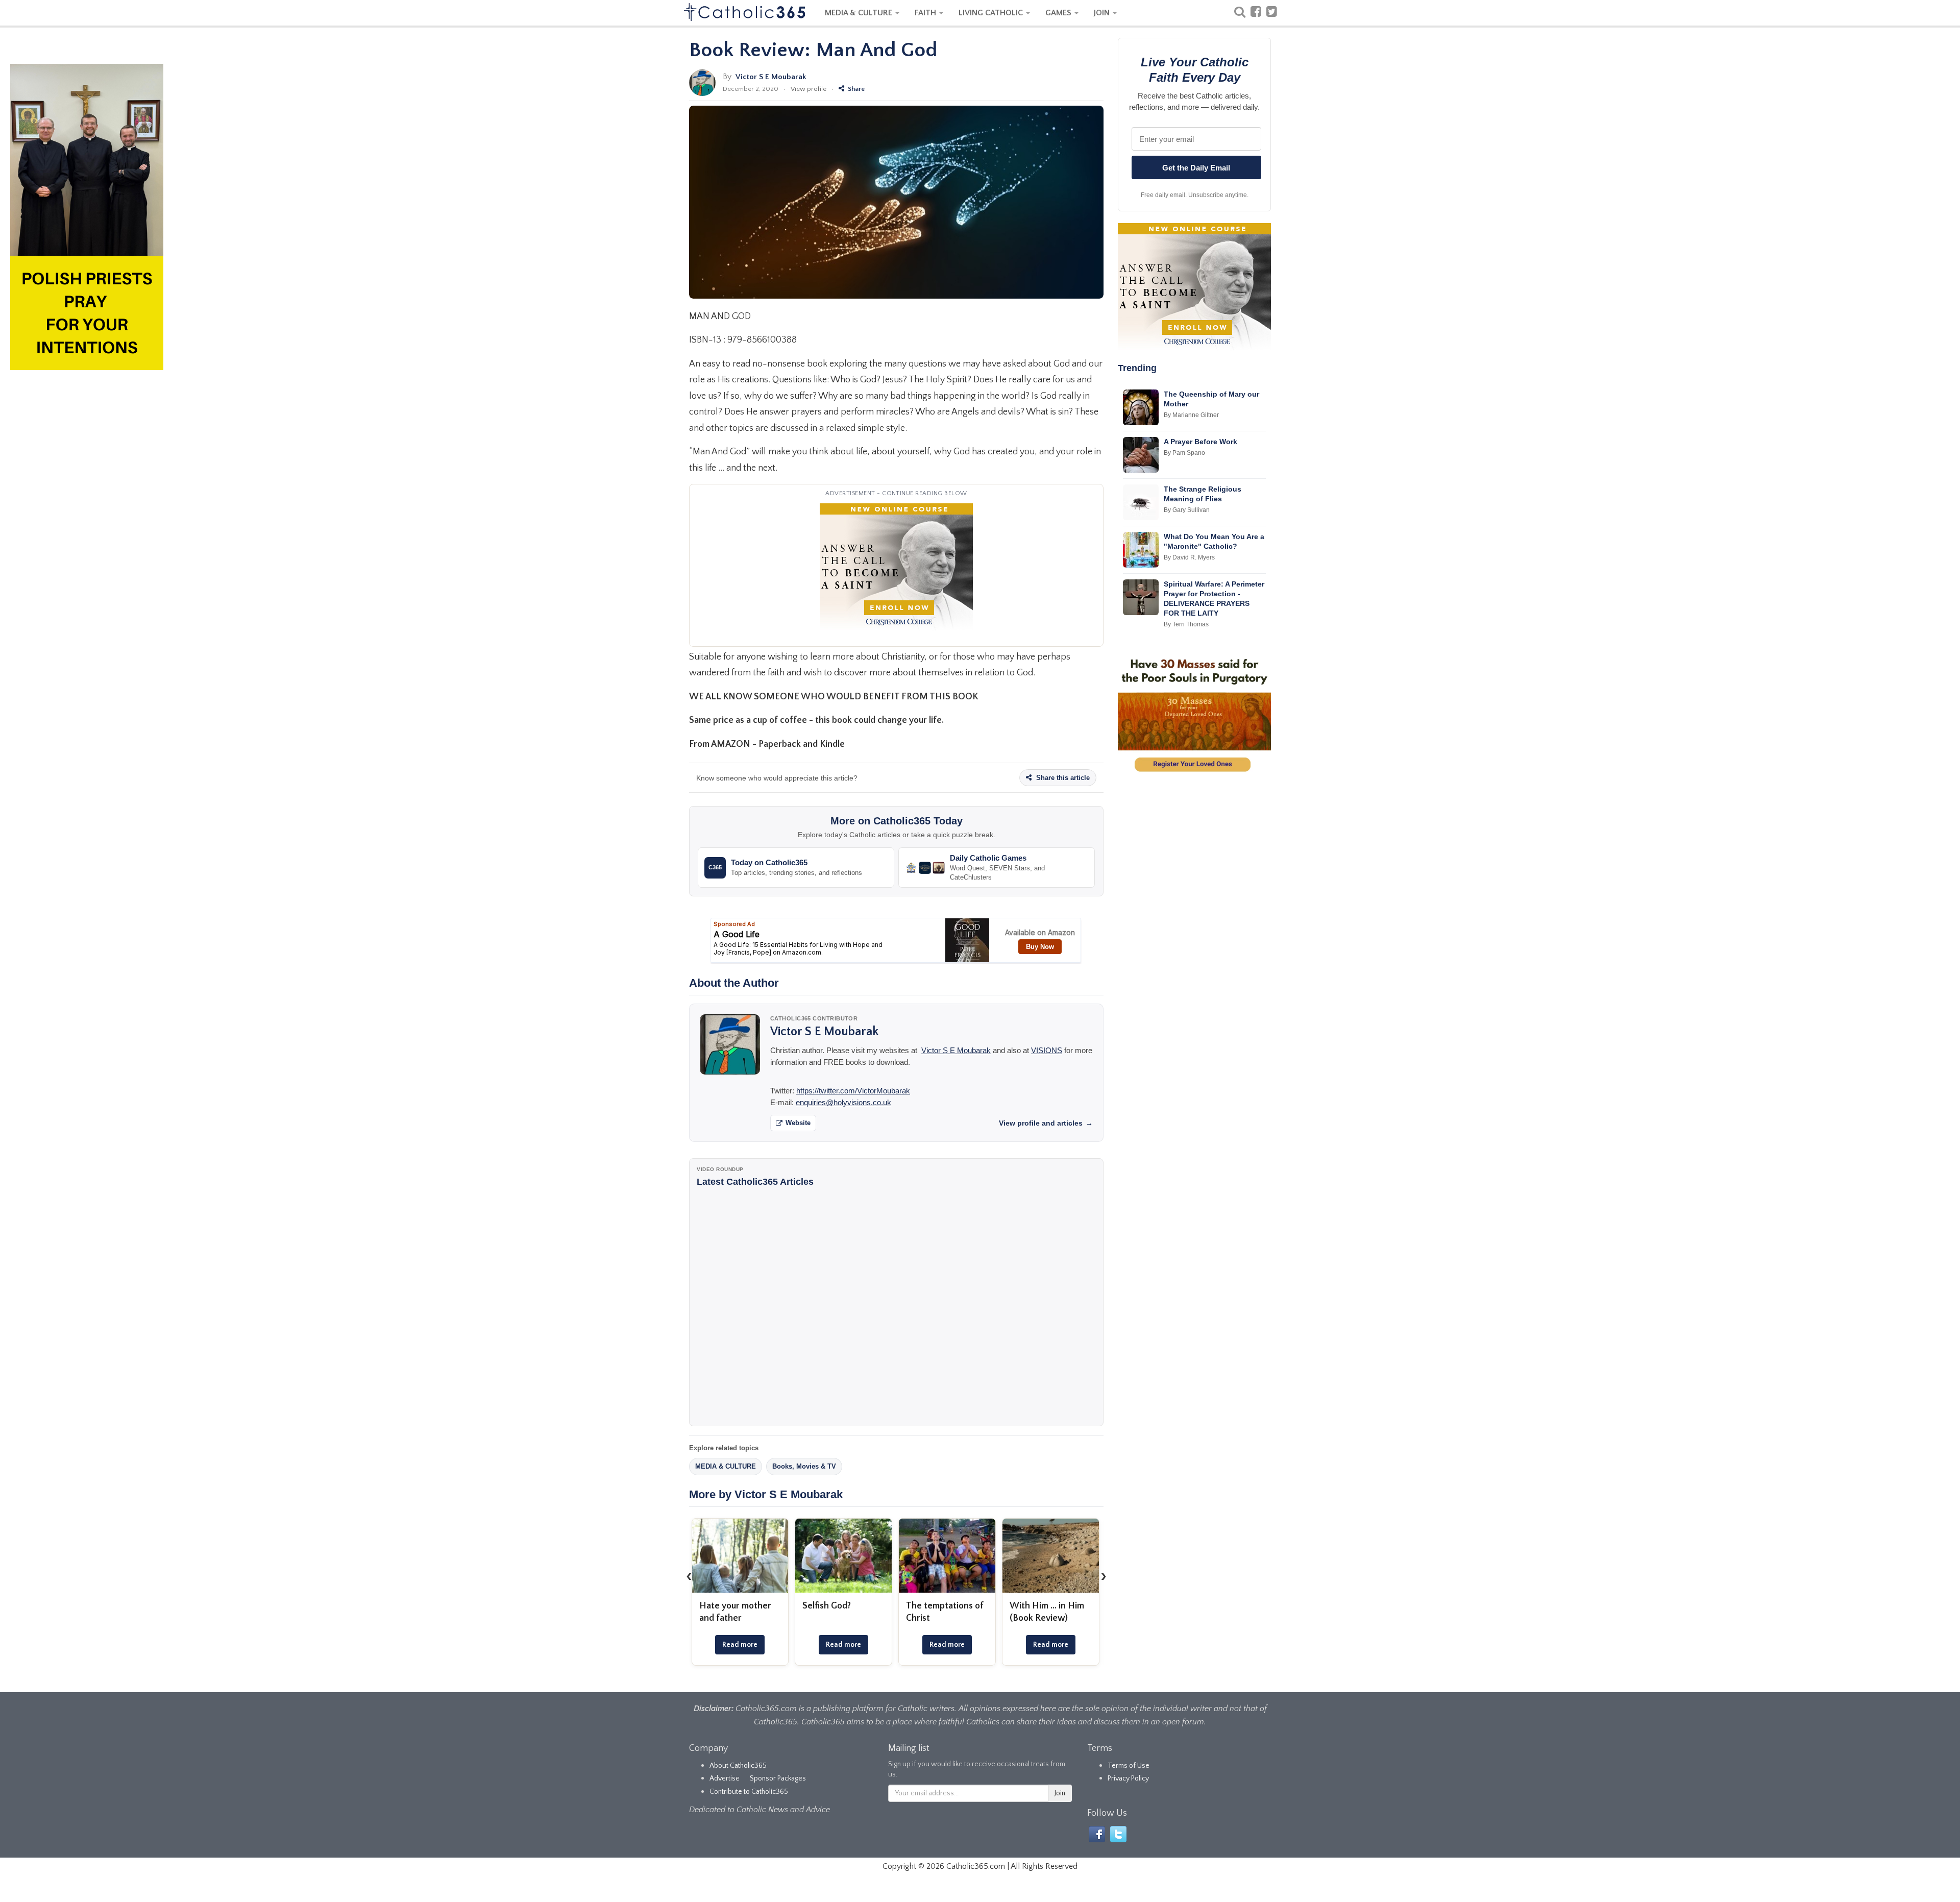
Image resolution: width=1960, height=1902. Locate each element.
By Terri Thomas (1186, 624)
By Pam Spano (1184, 453)
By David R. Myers (1189, 557)
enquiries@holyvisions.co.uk (843, 1102)
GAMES (1059, 13)
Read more (740, 1645)
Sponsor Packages (778, 1778)
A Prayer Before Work (1200, 442)
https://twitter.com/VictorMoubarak (853, 1091)
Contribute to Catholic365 (749, 1792)
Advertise (725, 1778)
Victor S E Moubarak (771, 77)
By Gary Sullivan (1187, 510)
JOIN (1103, 13)
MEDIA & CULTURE (860, 13)
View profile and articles (1046, 1123)
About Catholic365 (738, 1766)
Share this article (1062, 778)
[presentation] (689, 1576)
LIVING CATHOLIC (992, 13)
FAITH (926, 13)
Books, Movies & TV (804, 1466)
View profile (808, 89)
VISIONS (1047, 1050)
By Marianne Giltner (1191, 415)
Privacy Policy (1128, 1778)
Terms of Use (1129, 1766)
